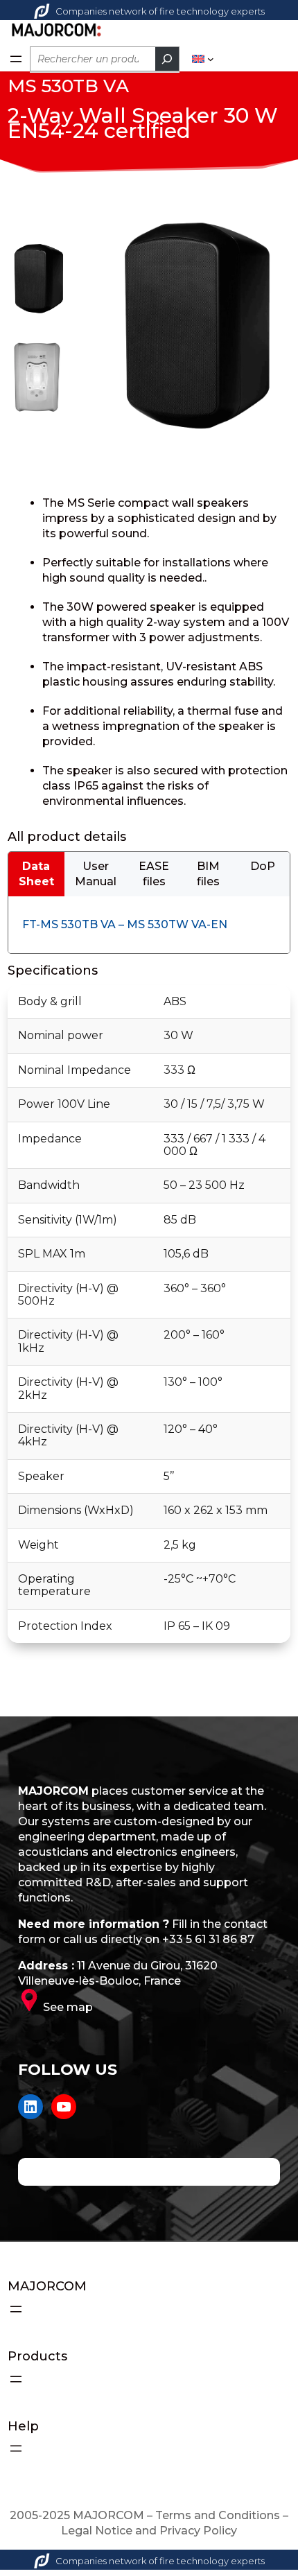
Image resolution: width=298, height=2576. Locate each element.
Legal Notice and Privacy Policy (149, 2531)
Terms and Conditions (218, 2515)
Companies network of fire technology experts (160, 11)
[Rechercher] (167, 59)
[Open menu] (16, 59)
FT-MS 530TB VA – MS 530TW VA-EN (125, 924)
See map (68, 2007)
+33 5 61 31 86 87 (208, 1939)
